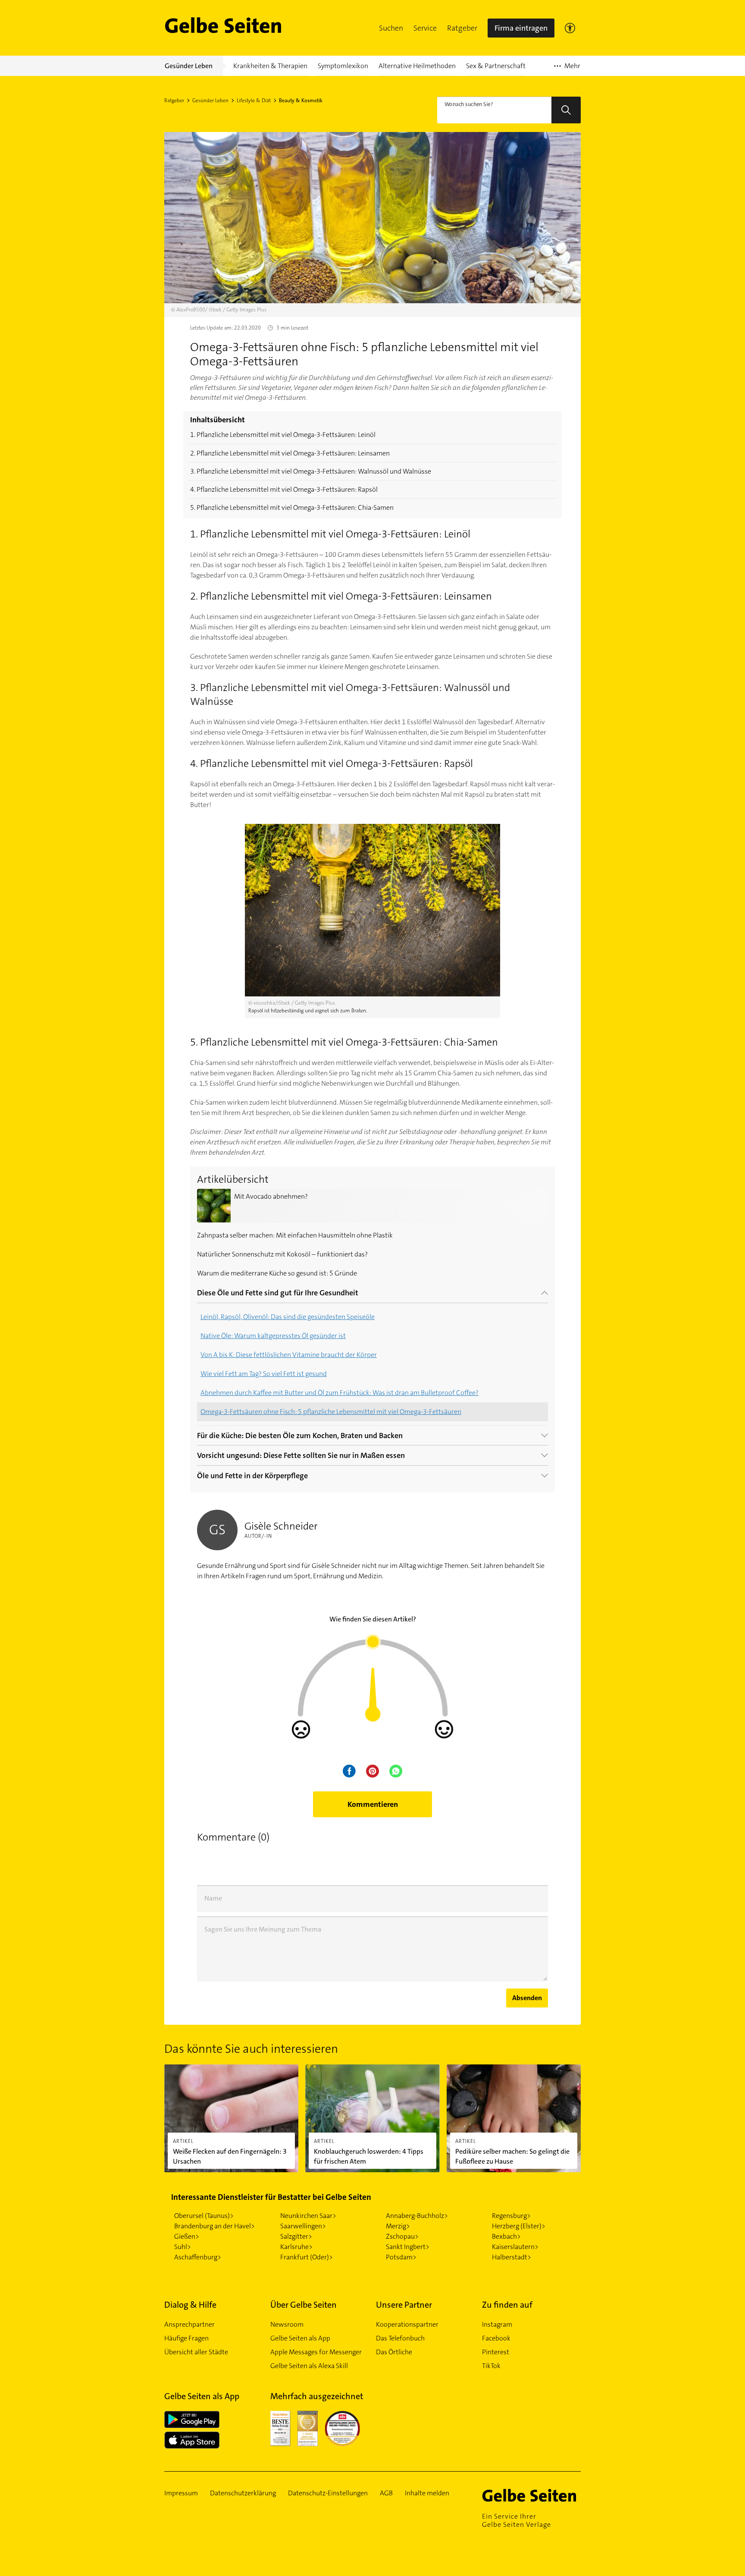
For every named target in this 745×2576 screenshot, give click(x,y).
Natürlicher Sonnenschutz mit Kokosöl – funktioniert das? (282, 1254)
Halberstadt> (512, 2257)
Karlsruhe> (296, 2247)
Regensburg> (511, 2216)
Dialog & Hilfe (190, 2305)
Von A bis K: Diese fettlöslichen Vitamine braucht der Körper (289, 1355)
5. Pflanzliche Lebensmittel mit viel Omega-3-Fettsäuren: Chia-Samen (292, 507)
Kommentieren (373, 1804)
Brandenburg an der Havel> (214, 2226)
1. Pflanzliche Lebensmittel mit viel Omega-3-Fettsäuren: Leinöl (283, 435)
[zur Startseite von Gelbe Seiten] (532, 2495)
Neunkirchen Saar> (308, 2216)
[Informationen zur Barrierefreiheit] (570, 28)
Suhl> (183, 2247)
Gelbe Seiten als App (300, 2338)
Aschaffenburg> (198, 2257)
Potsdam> (401, 2257)
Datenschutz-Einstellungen (328, 2493)
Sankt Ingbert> (408, 2247)
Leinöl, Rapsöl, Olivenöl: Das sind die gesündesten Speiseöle (288, 1317)
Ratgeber (462, 28)
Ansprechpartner (189, 2324)
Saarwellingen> (303, 2226)
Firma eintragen (521, 28)
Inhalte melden (427, 2493)
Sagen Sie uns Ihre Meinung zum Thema (263, 1929)
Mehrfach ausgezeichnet (317, 2396)
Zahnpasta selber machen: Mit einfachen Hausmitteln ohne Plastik (295, 1235)
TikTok (491, 2366)
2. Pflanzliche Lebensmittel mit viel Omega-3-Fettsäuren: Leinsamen (290, 453)
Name (213, 1898)
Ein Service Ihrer (516, 2520)
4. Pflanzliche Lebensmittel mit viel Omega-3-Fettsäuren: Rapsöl (284, 489)
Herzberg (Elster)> (519, 2226)
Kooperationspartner (407, 2324)
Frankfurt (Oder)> (307, 2257)
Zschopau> (402, 2236)
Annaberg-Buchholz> (417, 2216)
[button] (391, 28)
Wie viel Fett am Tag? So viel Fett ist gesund (264, 1374)
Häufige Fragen (186, 2338)
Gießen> (187, 2236)
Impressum (181, 2493)
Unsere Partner (404, 2305)
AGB (386, 2493)
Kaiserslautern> (515, 2247)
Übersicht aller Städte (196, 2352)
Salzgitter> (296, 2236)
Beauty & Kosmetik (301, 101)
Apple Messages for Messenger (316, 2352)
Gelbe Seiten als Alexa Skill (309, 2366)
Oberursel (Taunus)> (204, 2216)
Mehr (567, 69)
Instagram (497, 2324)
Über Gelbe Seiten (304, 2305)
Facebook (496, 2338)
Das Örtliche (394, 2352)
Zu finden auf (507, 2305)
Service (425, 28)
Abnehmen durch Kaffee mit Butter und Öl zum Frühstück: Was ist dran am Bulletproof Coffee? (340, 1393)
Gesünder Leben (210, 101)
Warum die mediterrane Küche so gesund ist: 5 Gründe (277, 1273)
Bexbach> (506, 2236)
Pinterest (496, 2352)
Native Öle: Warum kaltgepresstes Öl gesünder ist (273, 1336)
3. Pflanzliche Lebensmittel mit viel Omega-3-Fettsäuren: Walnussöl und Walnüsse (311, 471)
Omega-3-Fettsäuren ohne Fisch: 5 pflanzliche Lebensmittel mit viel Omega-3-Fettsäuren (331, 1412)
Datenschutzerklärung (243, 2493)
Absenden (527, 1998)
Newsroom (287, 2324)
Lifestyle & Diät (254, 101)
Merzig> (398, 2226)
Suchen (391, 28)
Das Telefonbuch (400, 2338)
